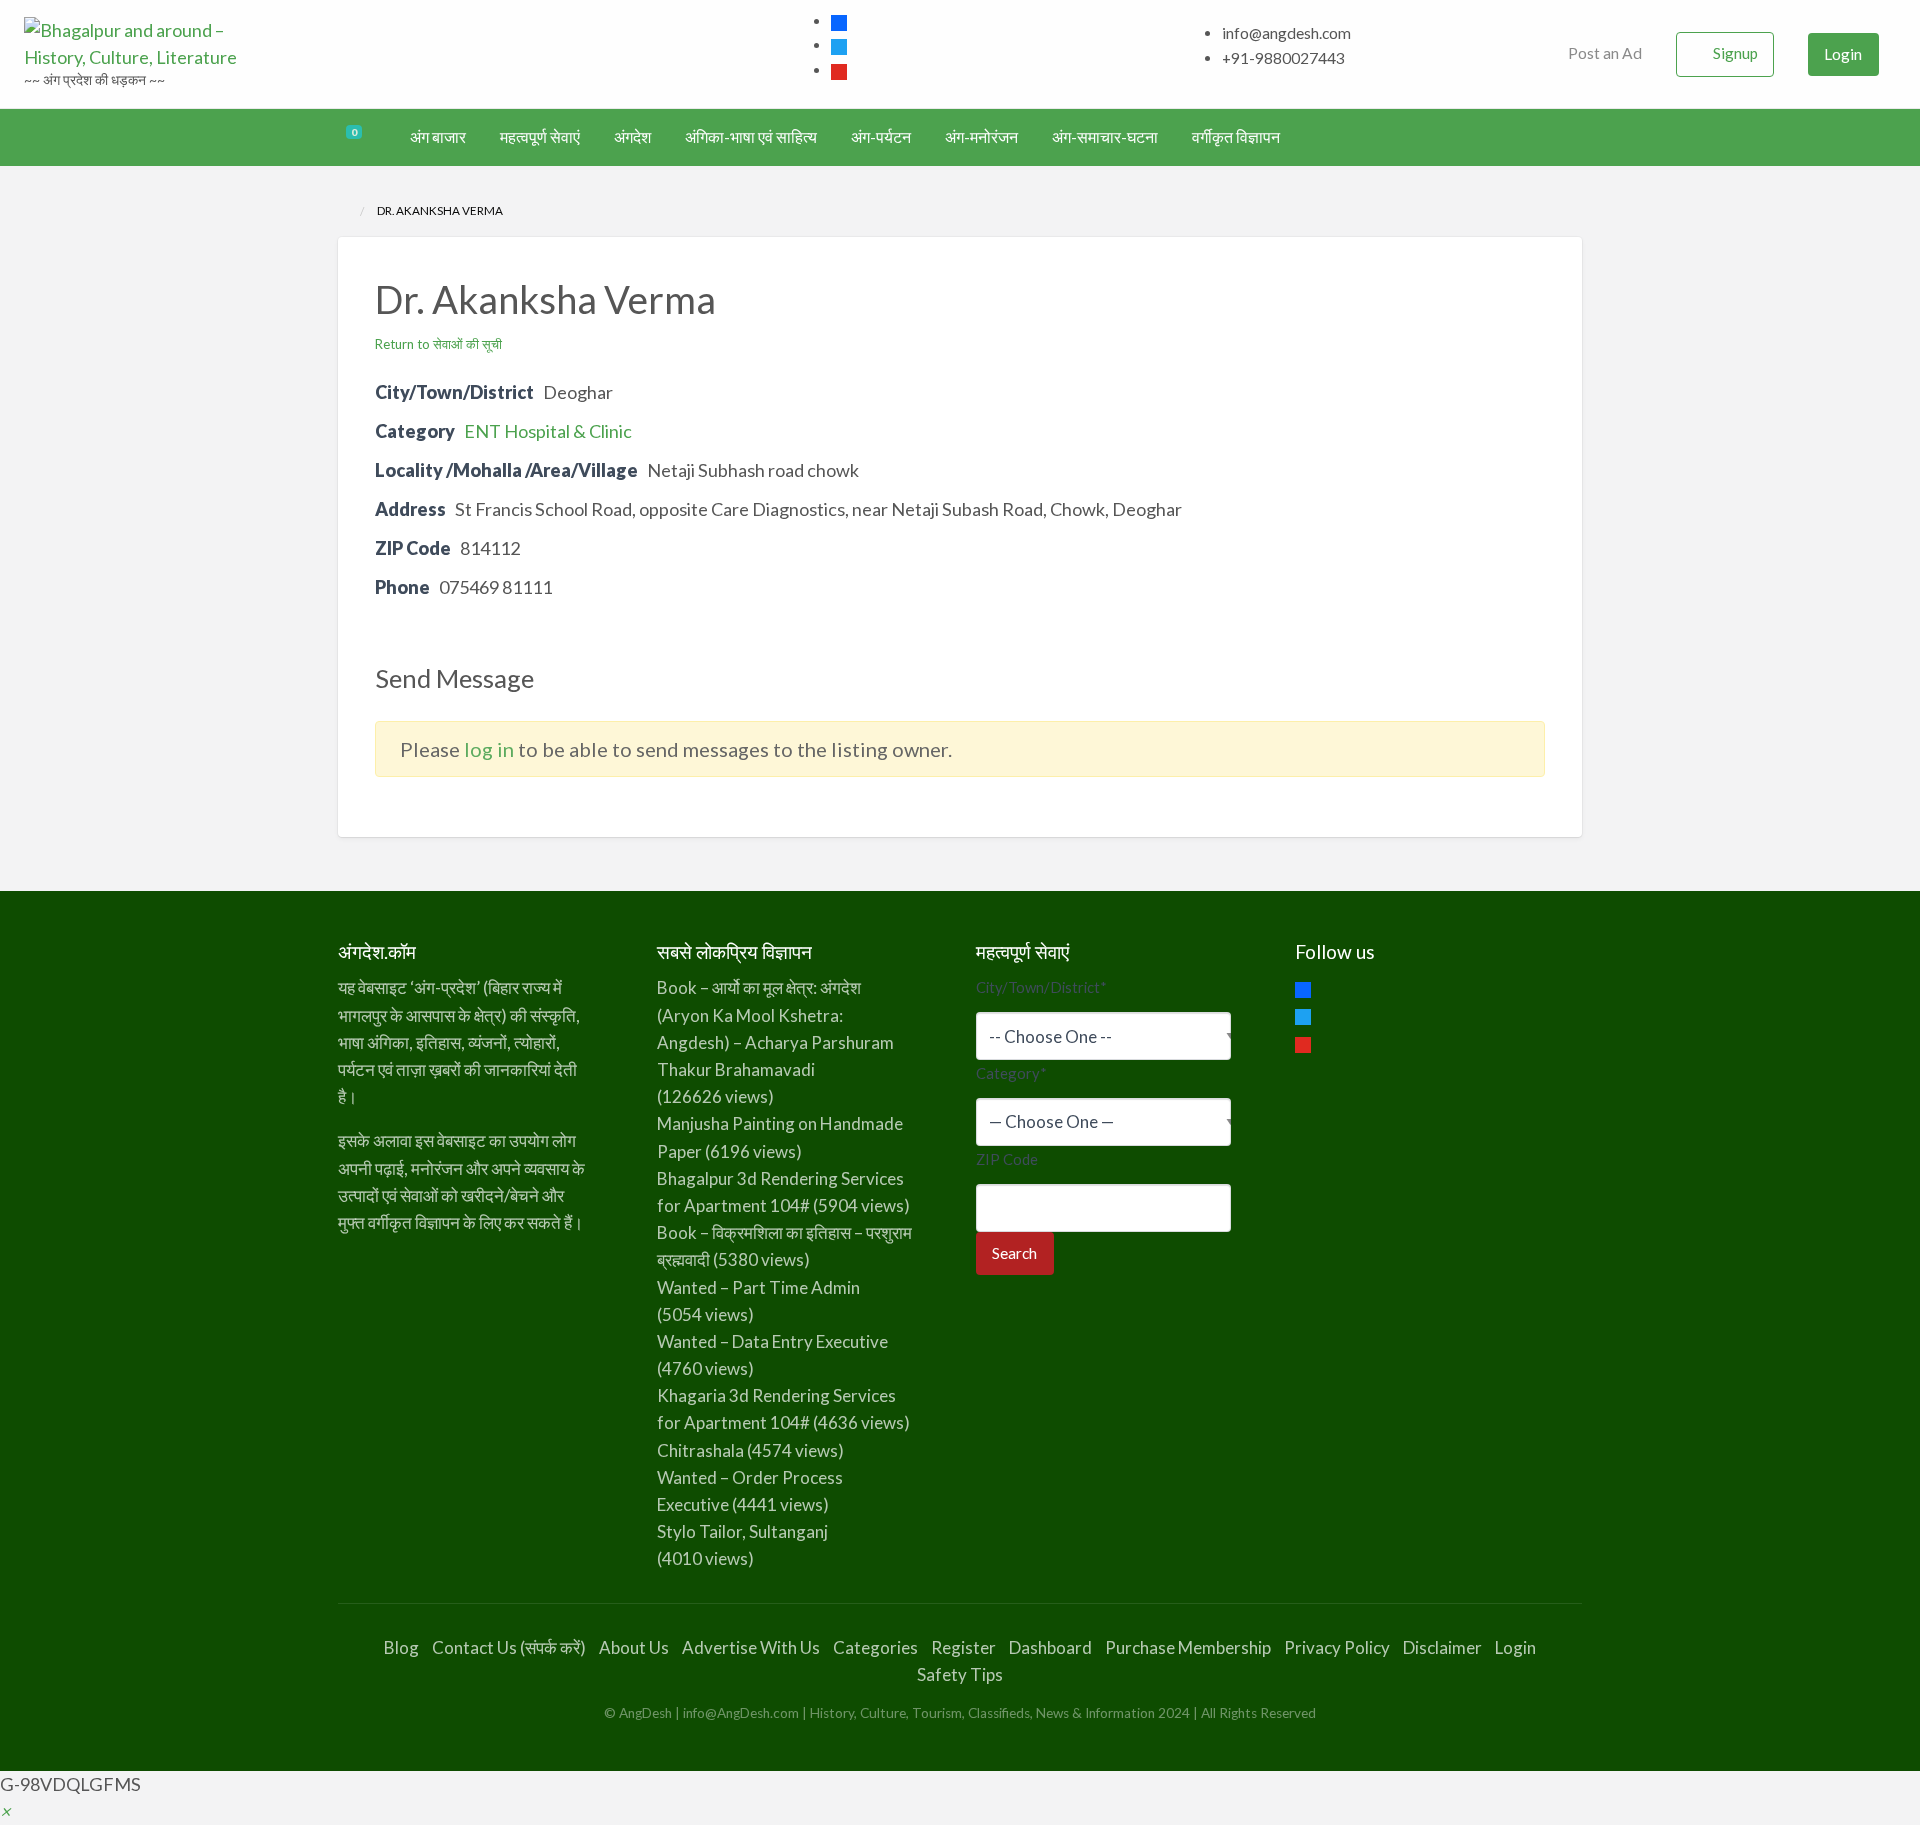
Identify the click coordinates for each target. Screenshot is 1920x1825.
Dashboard (1050, 1647)
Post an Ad (1603, 53)
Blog (401, 1647)
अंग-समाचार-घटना (1105, 137)
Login (1843, 54)
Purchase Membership (1188, 1647)
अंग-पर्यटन (881, 137)
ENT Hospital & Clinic (548, 431)
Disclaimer (1442, 1647)
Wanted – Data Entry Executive (772, 1341)
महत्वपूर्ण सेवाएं (540, 137)
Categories (875, 1647)
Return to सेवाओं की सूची (438, 344)
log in (489, 749)
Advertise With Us (751, 1647)
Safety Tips (960, 1674)
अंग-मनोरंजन (981, 137)
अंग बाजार (438, 137)
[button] (5, 1811)
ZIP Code (1007, 1159)
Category (1011, 1073)
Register (963, 1647)
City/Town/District (1041, 987)
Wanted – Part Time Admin (758, 1287)
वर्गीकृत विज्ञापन (1236, 137)
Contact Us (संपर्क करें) (509, 1647)
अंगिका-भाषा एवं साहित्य (751, 137)
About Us (634, 1647)
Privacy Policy (1337, 1647)
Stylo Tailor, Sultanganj (742, 1531)
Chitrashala (700, 1450)
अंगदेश (632, 137)
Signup (1735, 53)
